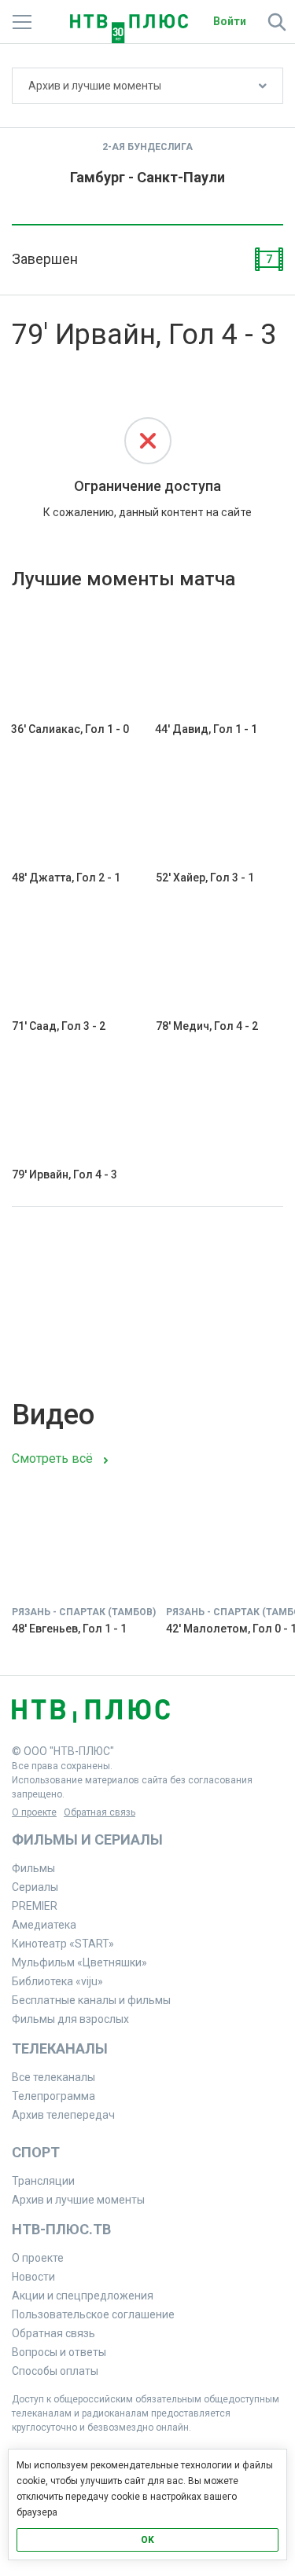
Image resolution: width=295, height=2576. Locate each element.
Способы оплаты (55, 2371)
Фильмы (33, 1868)
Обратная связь (100, 1812)
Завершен (45, 259)
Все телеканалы (53, 2077)
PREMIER (35, 1906)
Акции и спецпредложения (83, 2296)
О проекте (34, 1812)
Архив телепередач (63, 2115)
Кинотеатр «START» (63, 1944)
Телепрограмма (53, 2096)
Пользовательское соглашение (93, 2314)
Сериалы (35, 1887)
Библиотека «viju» (57, 1981)
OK (147, 2540)
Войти (230, 21)
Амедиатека (44, 1925)
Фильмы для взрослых (70, 2019)
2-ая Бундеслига (147, 147)
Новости (33, 2277)
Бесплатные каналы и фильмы (91, 2000)
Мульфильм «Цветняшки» (79, 1962)
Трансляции (43, 2181)
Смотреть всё (52, 1458)
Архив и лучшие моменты (95, 86)
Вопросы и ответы (59, 2352)
